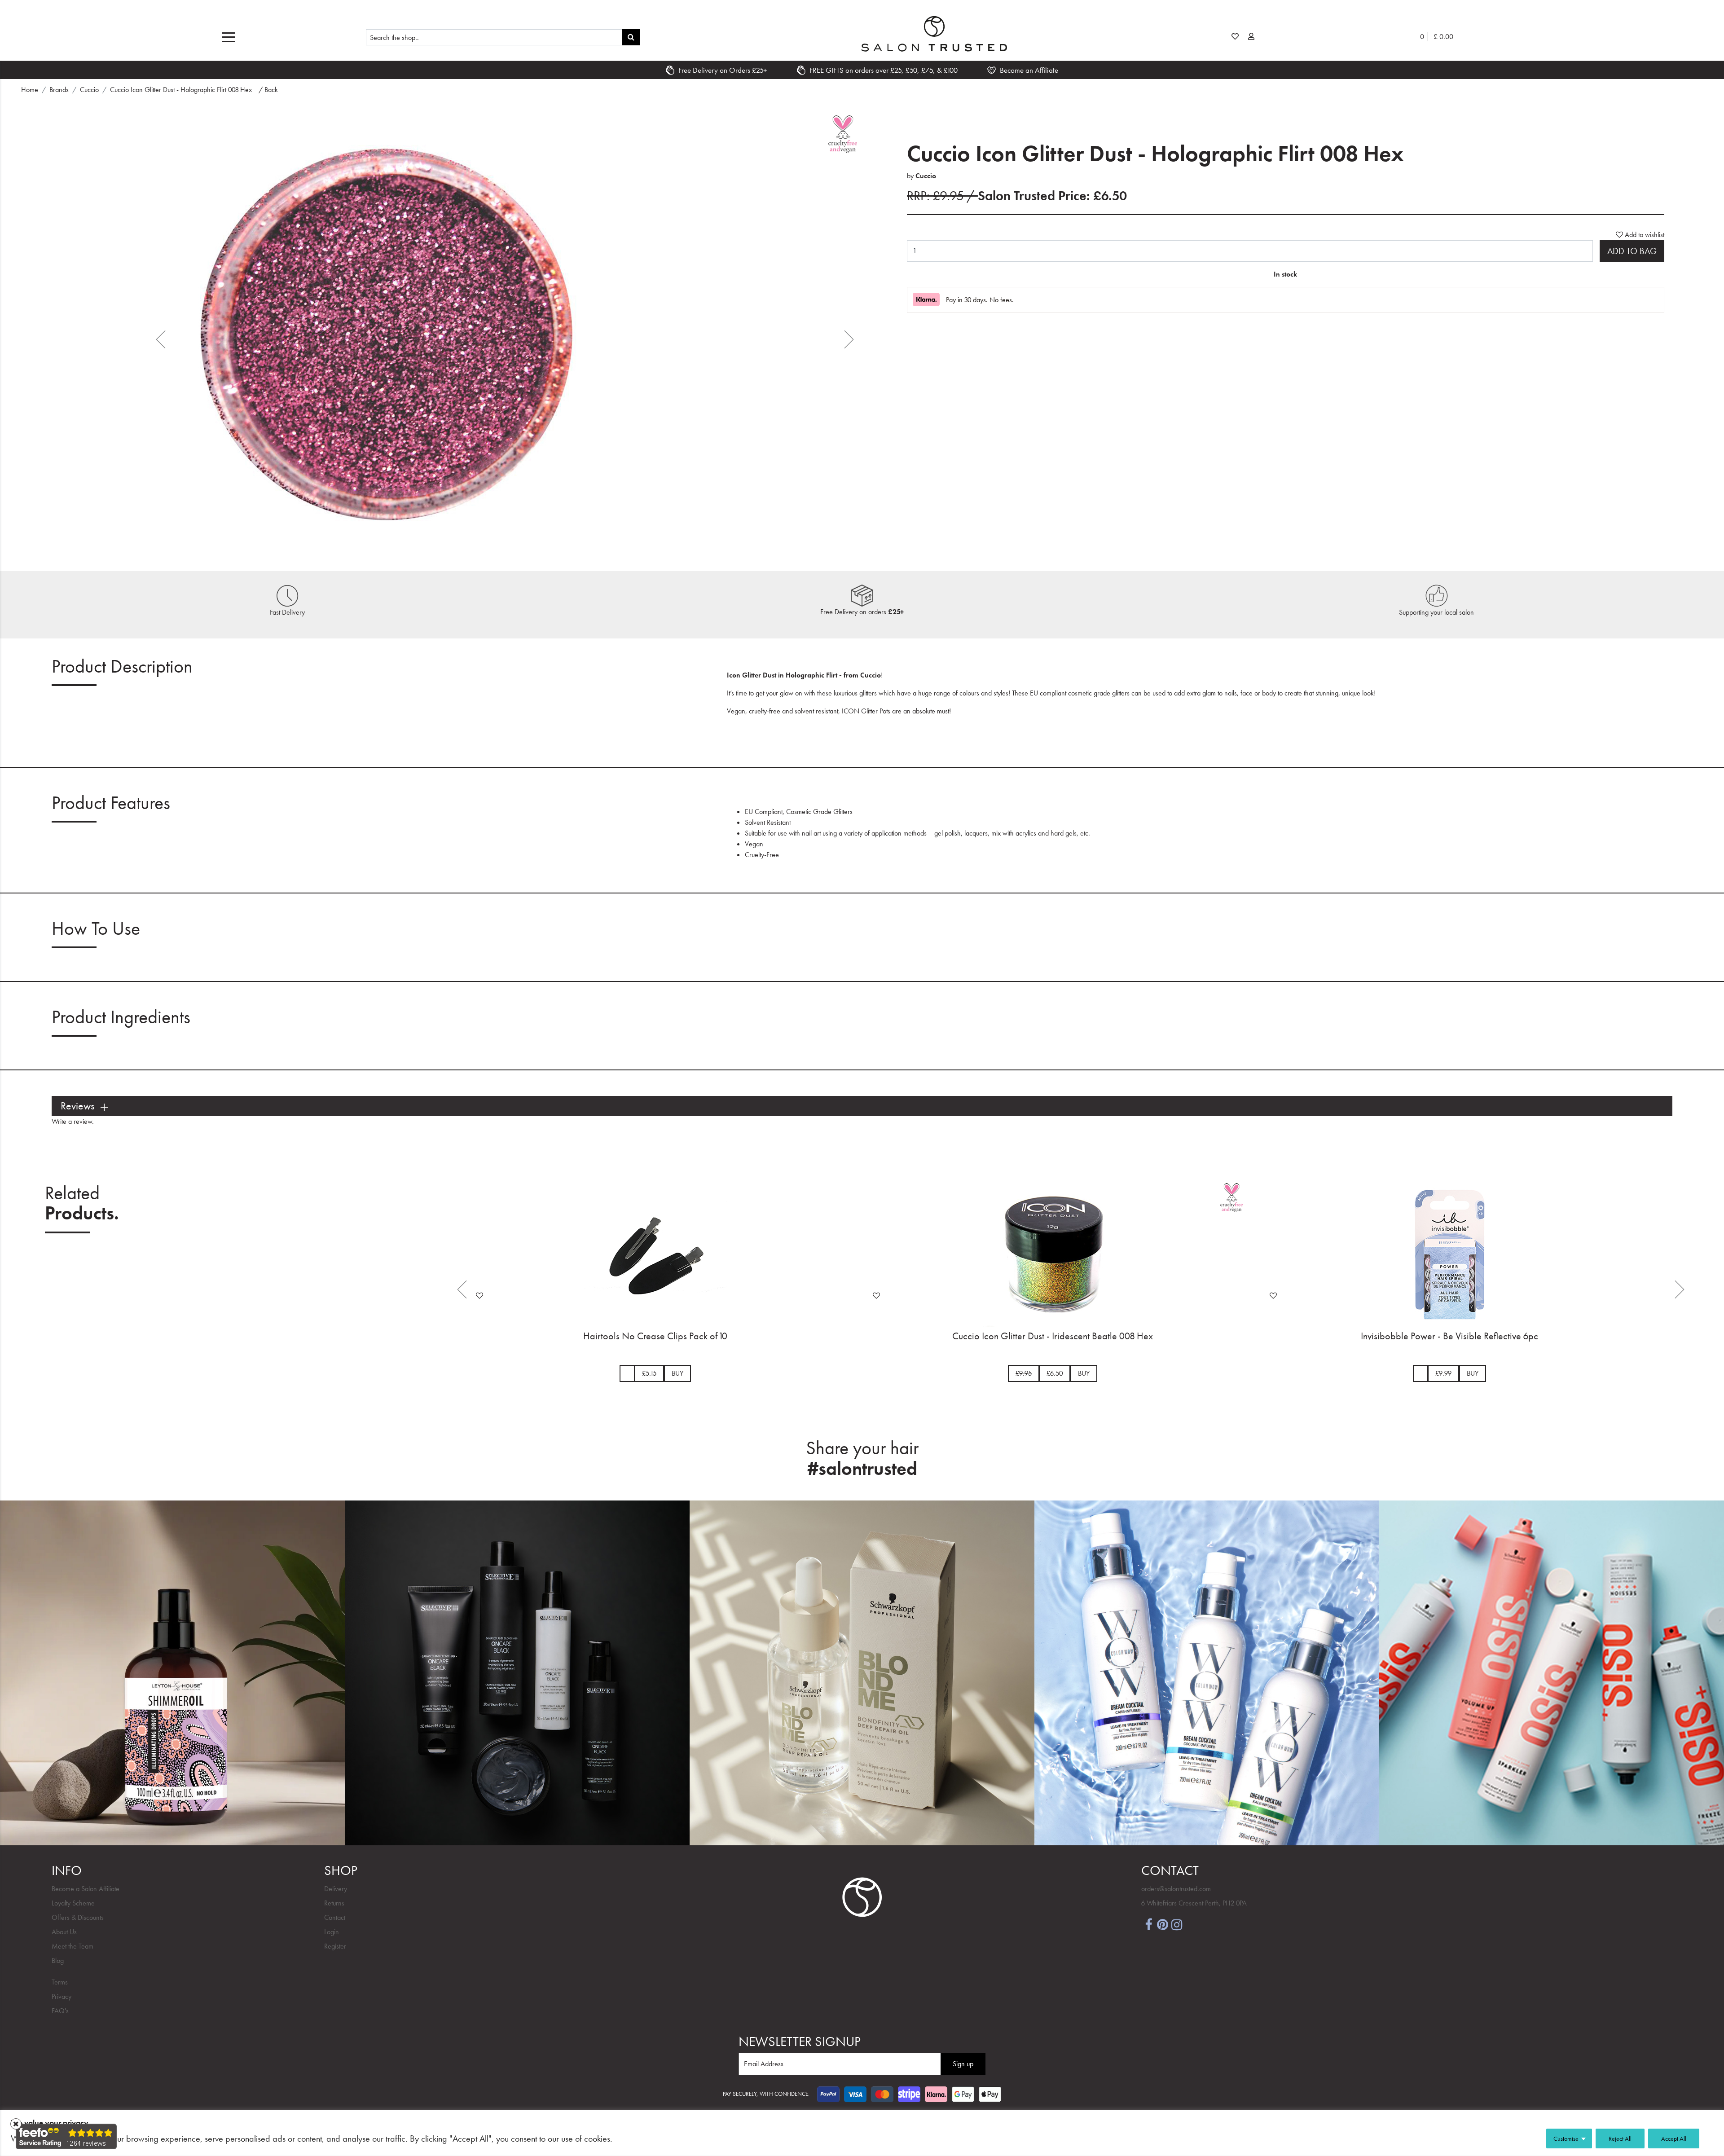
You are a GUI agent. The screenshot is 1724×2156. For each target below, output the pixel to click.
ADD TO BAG (1632, 251)
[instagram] (1177, 1924)
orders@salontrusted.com (1176, 1889)
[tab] (862, 1106)
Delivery (336, 1889)
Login (332, 1932)
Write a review (72, 1121)
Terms (60, 1982)
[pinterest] (1163, 1924)
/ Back (268, 90)
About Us (64, 1932)
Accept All (1674, 2138)
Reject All (1620, 2138)
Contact (335, 1917)
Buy (692, 1373)
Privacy (62, 1996)
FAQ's (60, 2011)
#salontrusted (862, 1469)
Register (335, 1946)
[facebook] (1148, 1924)
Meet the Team (73, 1946)
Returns (334, 1903)
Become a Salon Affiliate (86, 1889)
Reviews (77, 1106)
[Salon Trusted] (934, 34)
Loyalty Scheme (73, 1903)
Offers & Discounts (78, 1917)
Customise (1566, 2138)
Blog (58, 1960)
